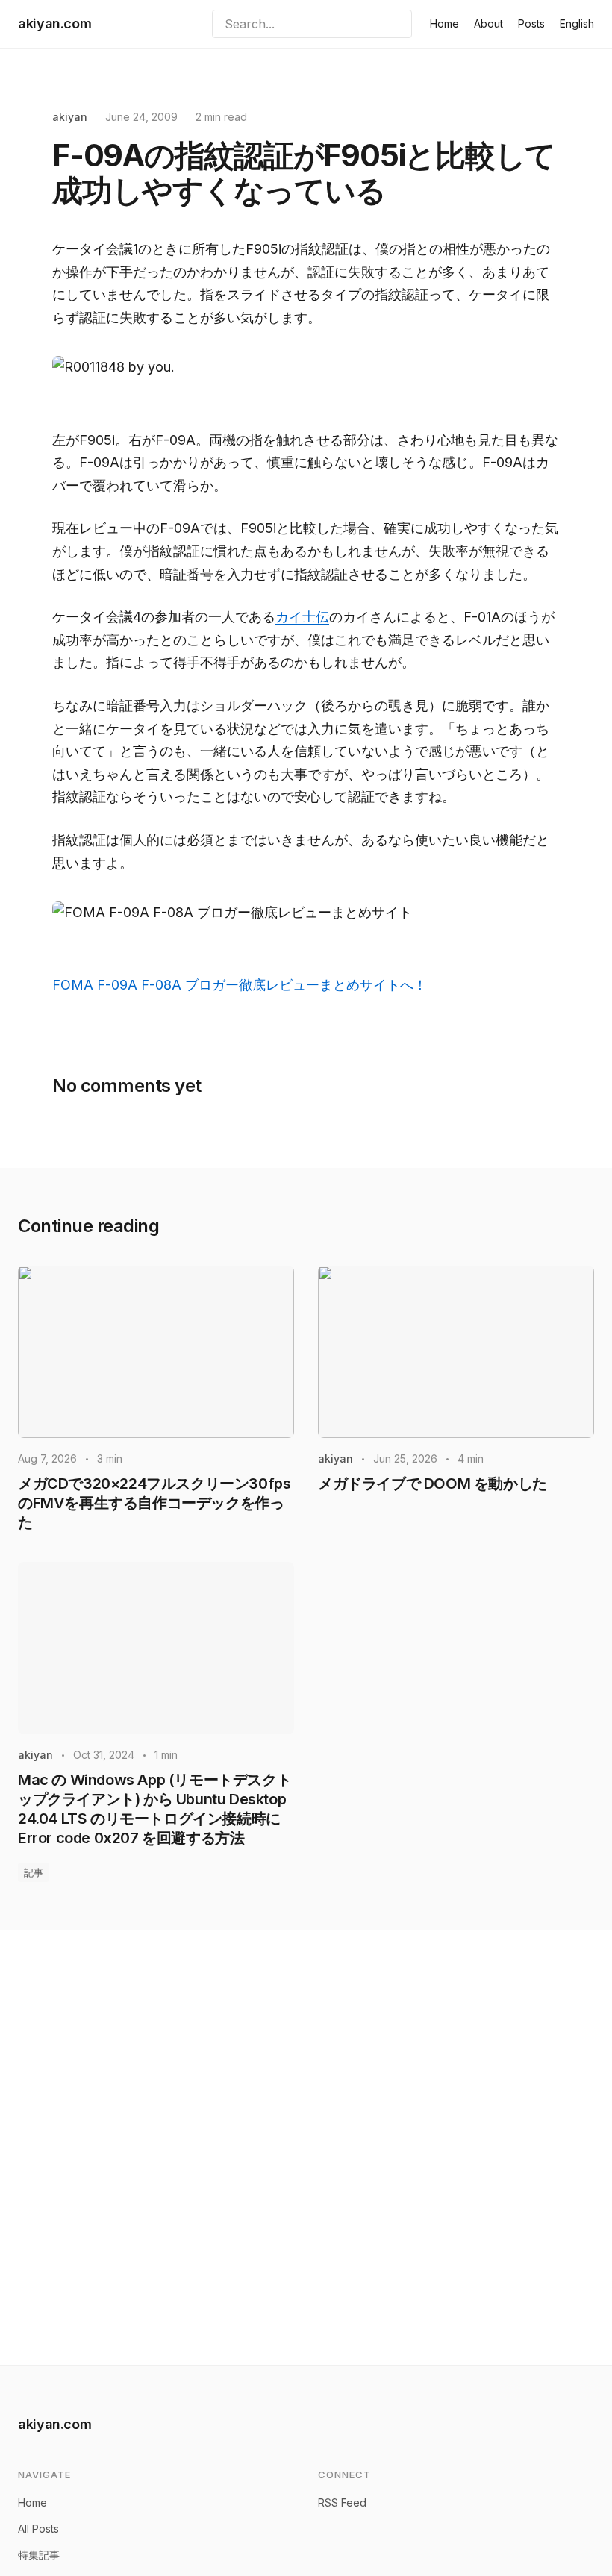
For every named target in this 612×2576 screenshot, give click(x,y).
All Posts (38, 2529)
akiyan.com (54, 24)
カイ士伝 (302, 617)
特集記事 (39, 2555)
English (577, 24)
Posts (531, 24)
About (488, 24)
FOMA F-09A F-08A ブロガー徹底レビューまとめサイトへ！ (240, 985)
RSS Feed (342, 2502)
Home (444, 24)
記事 (34, 1872)
